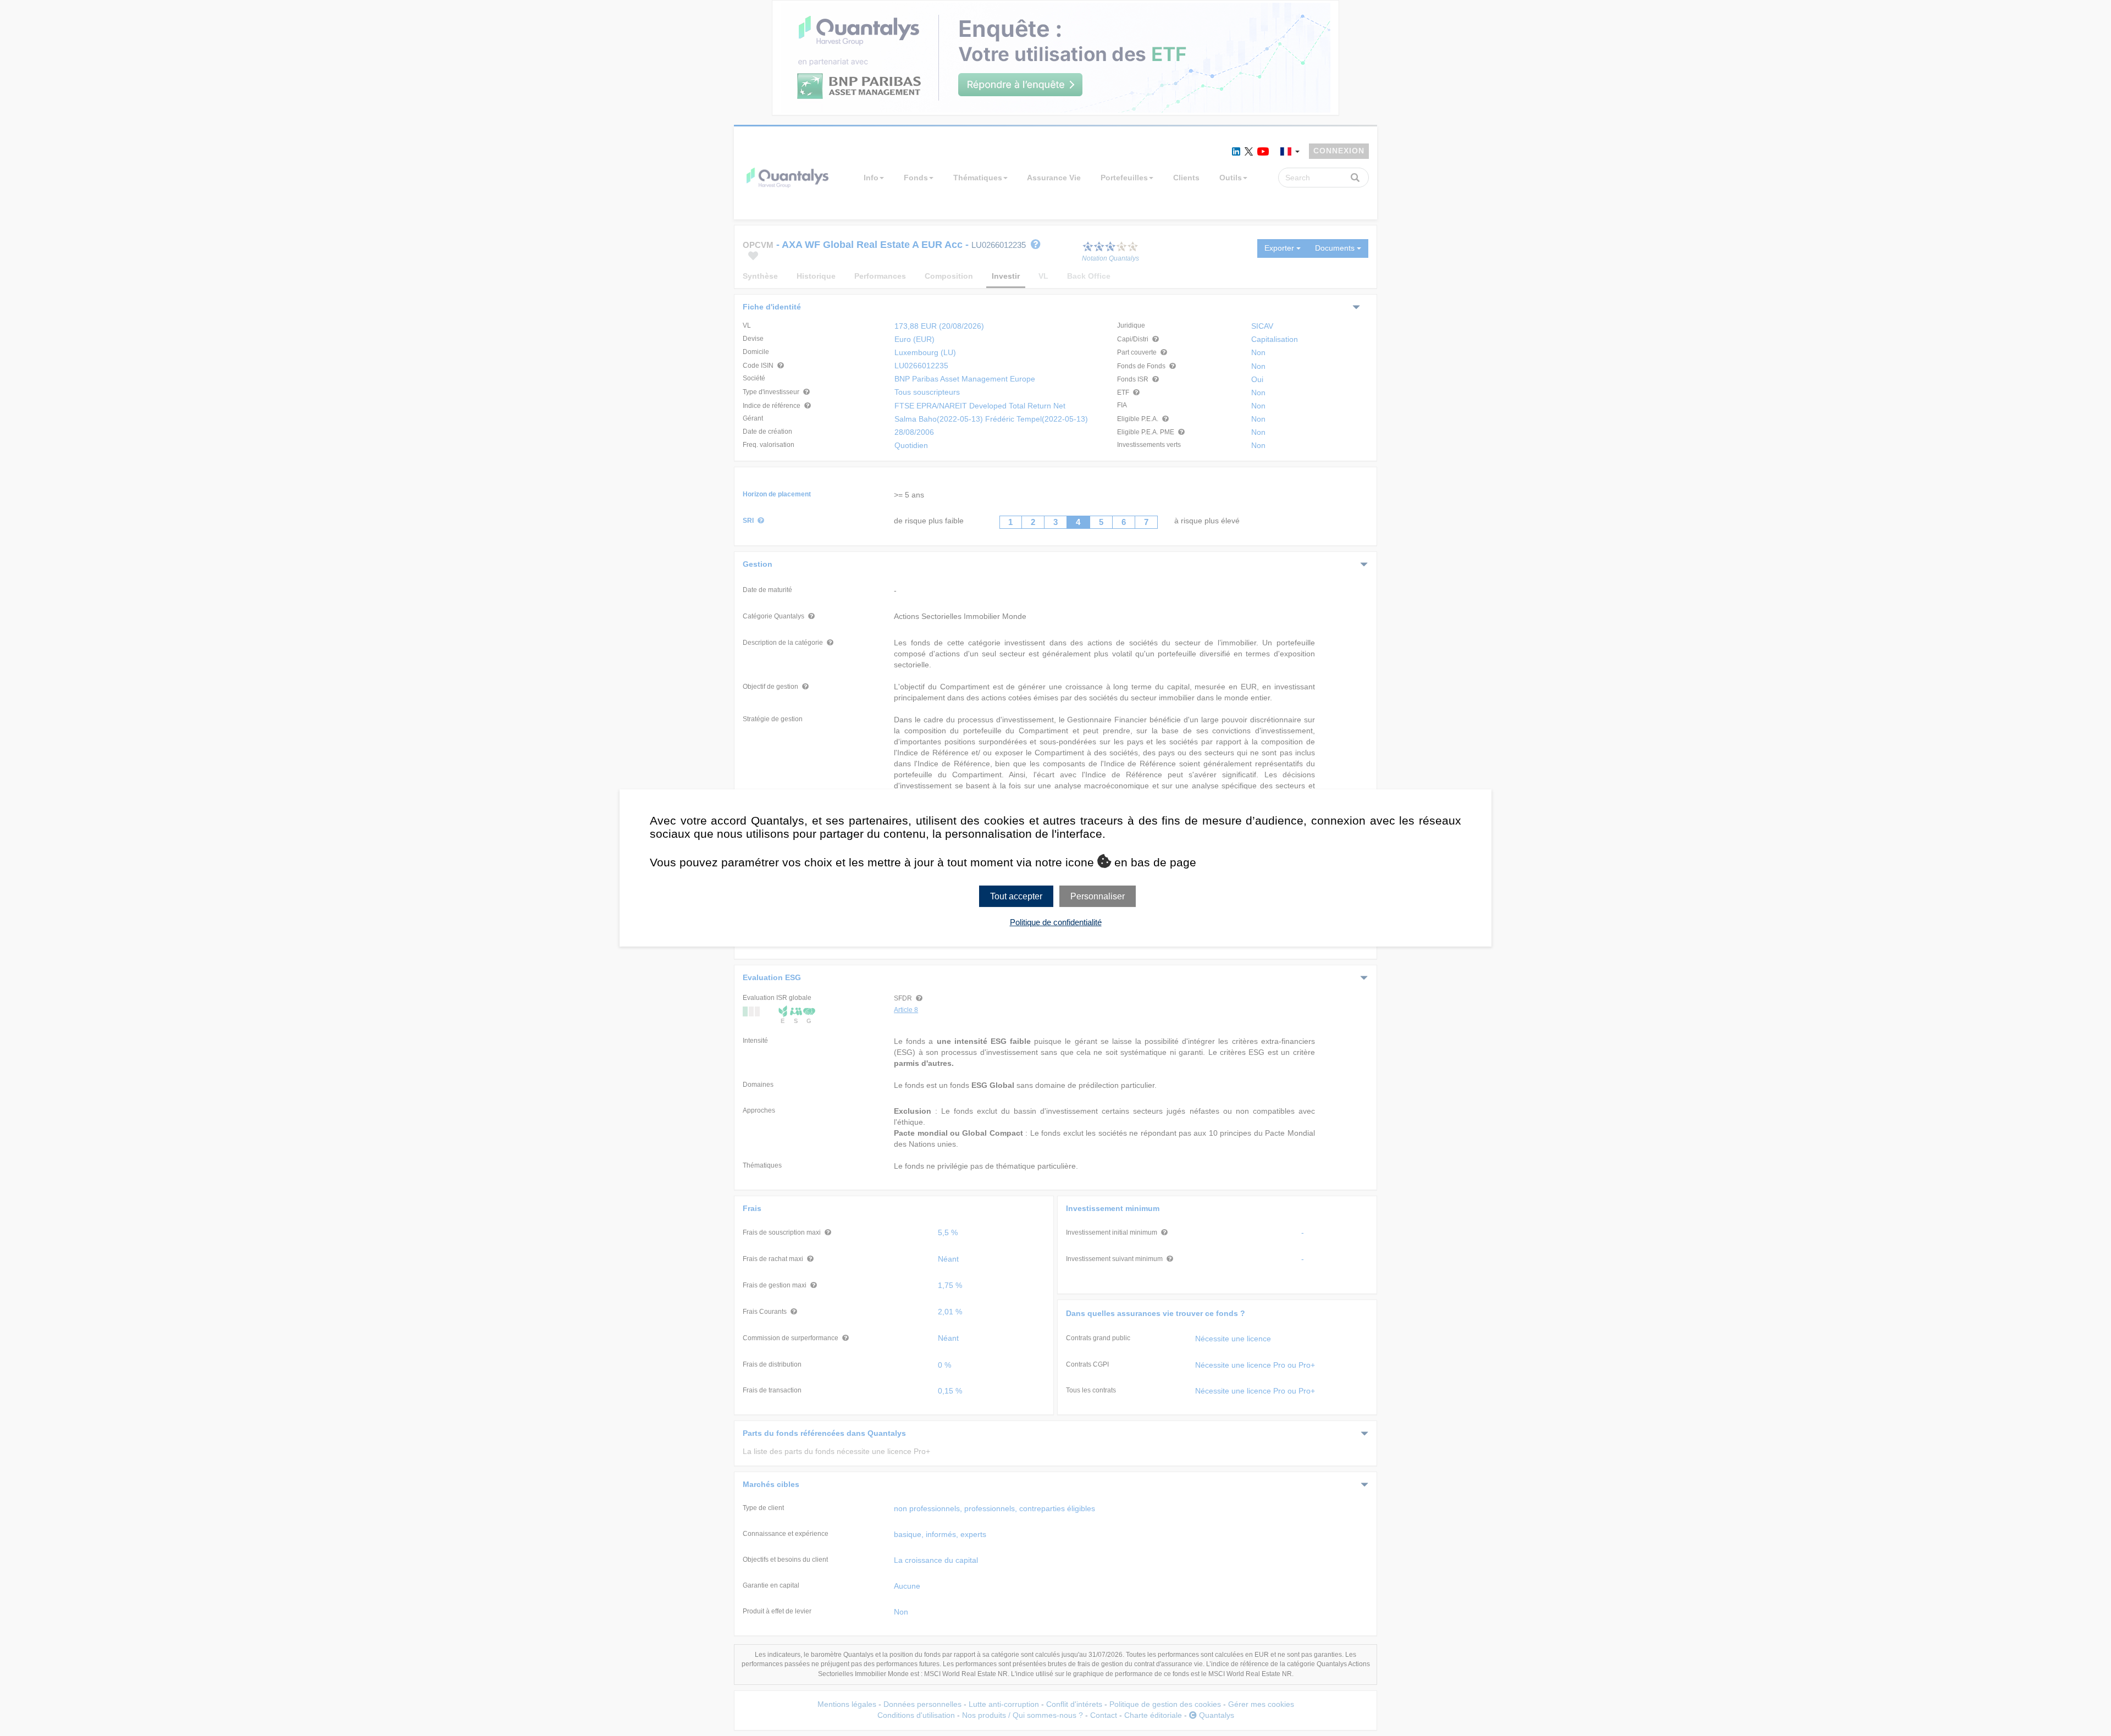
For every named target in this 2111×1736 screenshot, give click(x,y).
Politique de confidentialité (1056, 922)
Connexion (1339, 151)
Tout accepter (1016, 896)
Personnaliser (1098, 896)
